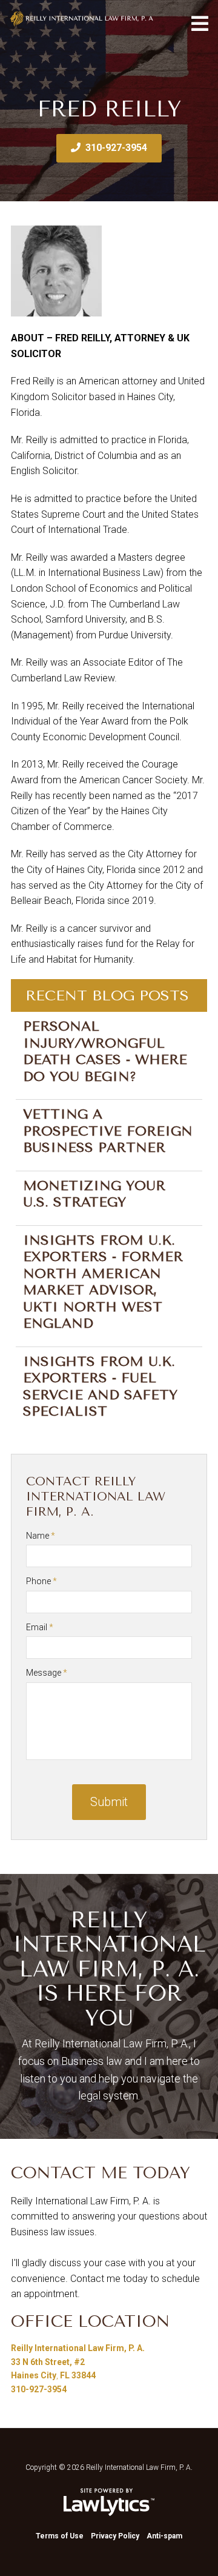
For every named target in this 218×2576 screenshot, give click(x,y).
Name (41, 1536)
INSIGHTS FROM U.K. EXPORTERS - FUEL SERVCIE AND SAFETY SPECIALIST (100, 1387)
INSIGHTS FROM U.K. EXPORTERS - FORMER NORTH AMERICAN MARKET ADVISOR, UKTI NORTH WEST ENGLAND (103, 1282)
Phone (41, 1581)
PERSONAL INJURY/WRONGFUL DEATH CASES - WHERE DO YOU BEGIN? (105, 1052)
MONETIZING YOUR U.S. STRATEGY (94, 1194)
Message (47, 1673)
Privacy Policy (115, 2536)
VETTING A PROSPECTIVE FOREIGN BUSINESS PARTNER (108, 1131)
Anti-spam (164, 2536)
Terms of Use (60, 2536)
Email (40, 1627)
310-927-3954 (116, 148)
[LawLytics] (109, 2502)
